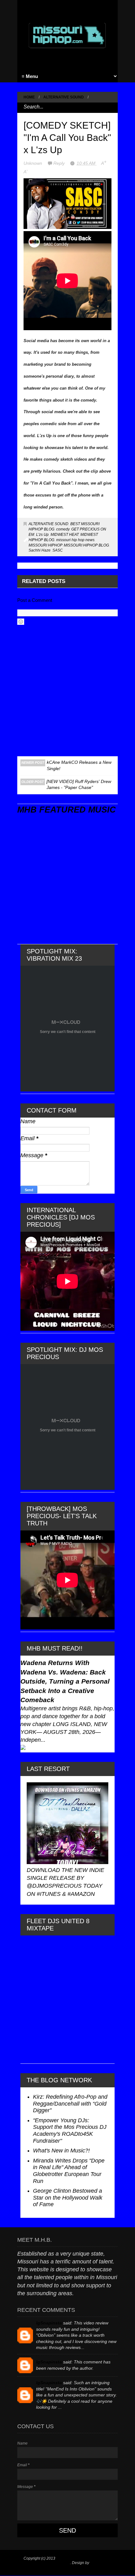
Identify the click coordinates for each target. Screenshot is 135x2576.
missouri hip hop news (75, 540)
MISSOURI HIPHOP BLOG (86, 545)
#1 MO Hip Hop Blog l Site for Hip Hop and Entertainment (65, 2561)
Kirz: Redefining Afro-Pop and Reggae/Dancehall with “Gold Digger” (70, 2104)
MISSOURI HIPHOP (45, 545)
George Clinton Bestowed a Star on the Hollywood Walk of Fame (68, 2198)
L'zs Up (42, 535)
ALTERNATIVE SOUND (64, 97)
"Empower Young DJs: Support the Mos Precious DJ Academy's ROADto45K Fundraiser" (70, 2131)
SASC (58, 550)
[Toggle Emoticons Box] (21, 622)
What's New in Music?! (61, 2151)
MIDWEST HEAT (65, 535)
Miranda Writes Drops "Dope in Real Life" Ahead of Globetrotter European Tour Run (69, 2171)
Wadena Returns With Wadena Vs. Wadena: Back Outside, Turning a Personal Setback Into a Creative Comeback (65, 1681)
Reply (60, 163)
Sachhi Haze (40, 550)
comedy (63, 529)
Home (29, 97)
